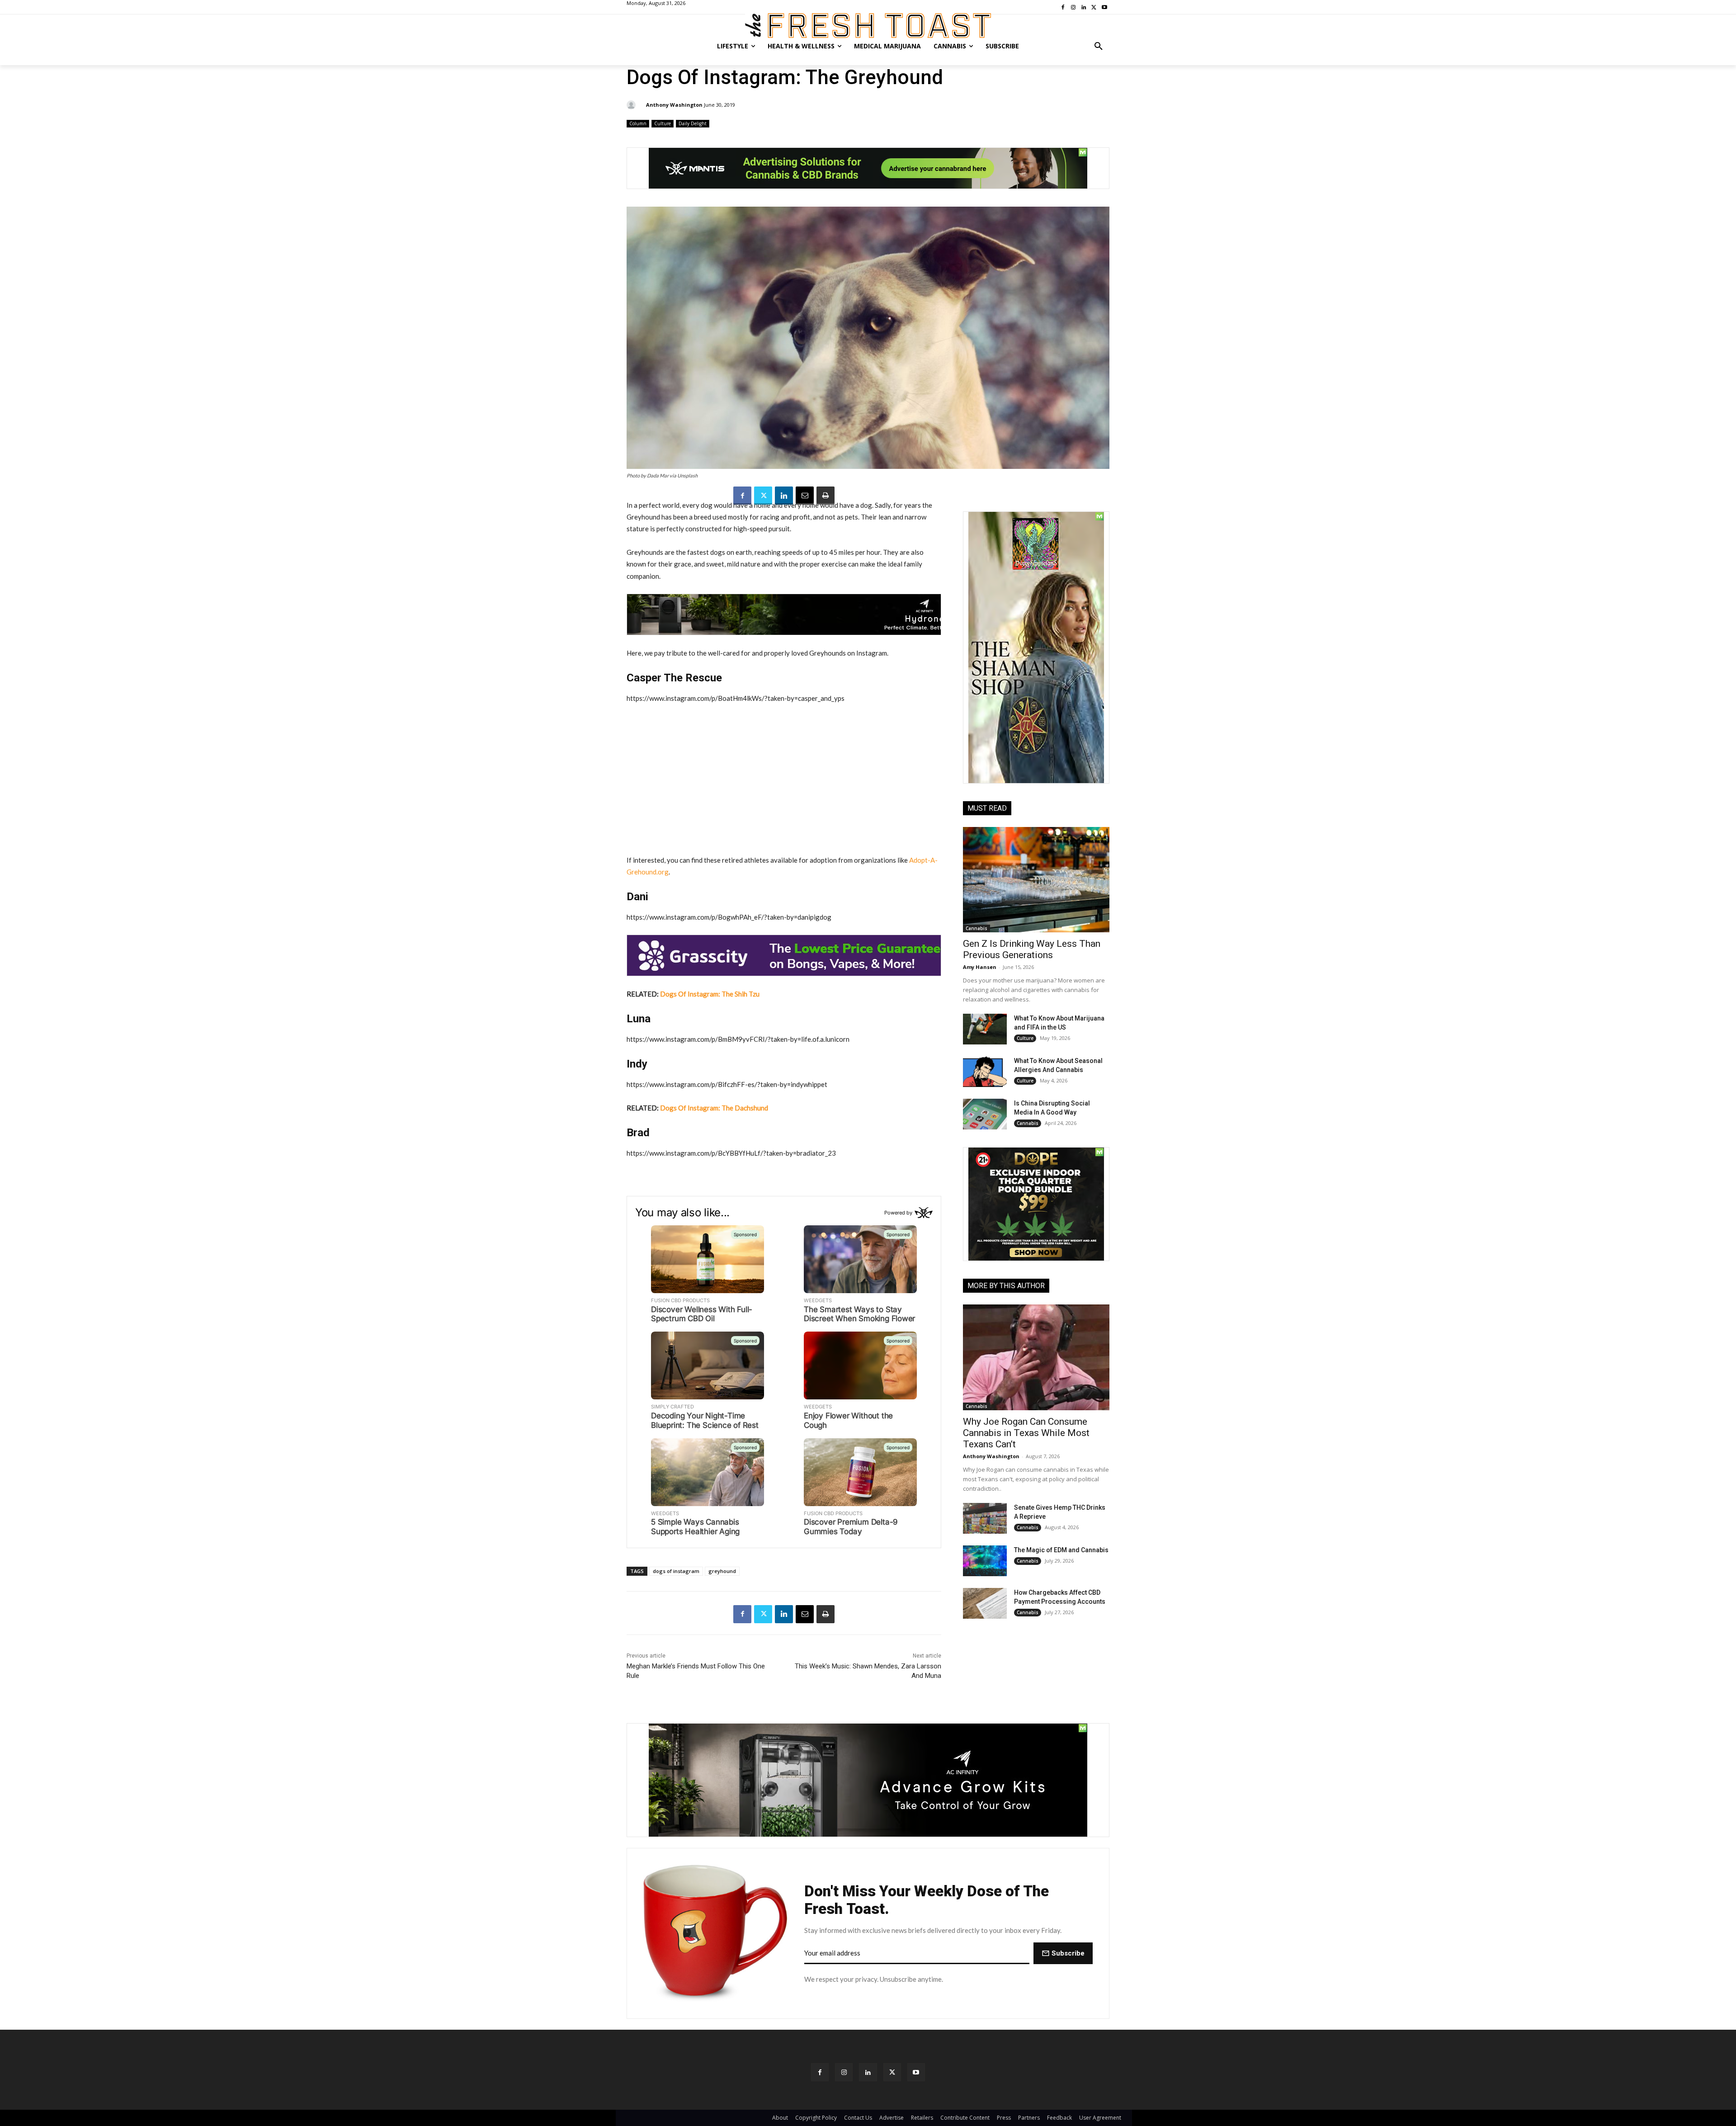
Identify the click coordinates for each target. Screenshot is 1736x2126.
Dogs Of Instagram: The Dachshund (714, 1108)
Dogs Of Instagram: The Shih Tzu (710, 994)
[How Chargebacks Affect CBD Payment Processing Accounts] (985, 1603)
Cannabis (976, 928)
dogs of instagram (676, 1571)
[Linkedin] (784, 496)
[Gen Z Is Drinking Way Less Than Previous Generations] (1036, 880)
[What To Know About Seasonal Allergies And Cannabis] (985, 1072)
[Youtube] (916, 2072)
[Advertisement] (784, 779)
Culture (663, 123)
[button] (1099, 46)
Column (638, 123)
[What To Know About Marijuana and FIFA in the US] (985, 1029)
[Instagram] (844, 2072)
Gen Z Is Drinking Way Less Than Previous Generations (1032, 949)
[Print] (826, 496)
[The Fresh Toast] (868, 26)
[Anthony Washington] (632, 105)
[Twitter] (763, 496)
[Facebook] (742, 496)
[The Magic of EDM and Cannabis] (985, 1561)
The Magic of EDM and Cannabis (1061, 1550)
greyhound (722, 1571)
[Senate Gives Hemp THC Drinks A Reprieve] (985, 1518)
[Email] (805, 496)
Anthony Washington (674, 105)
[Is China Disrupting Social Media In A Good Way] (985, 1114)
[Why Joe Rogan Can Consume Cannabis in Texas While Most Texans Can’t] (1036, 1357)
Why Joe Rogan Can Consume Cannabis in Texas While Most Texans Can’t (1026, 1433)
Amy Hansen (980, 967)
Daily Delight (693, 123)
